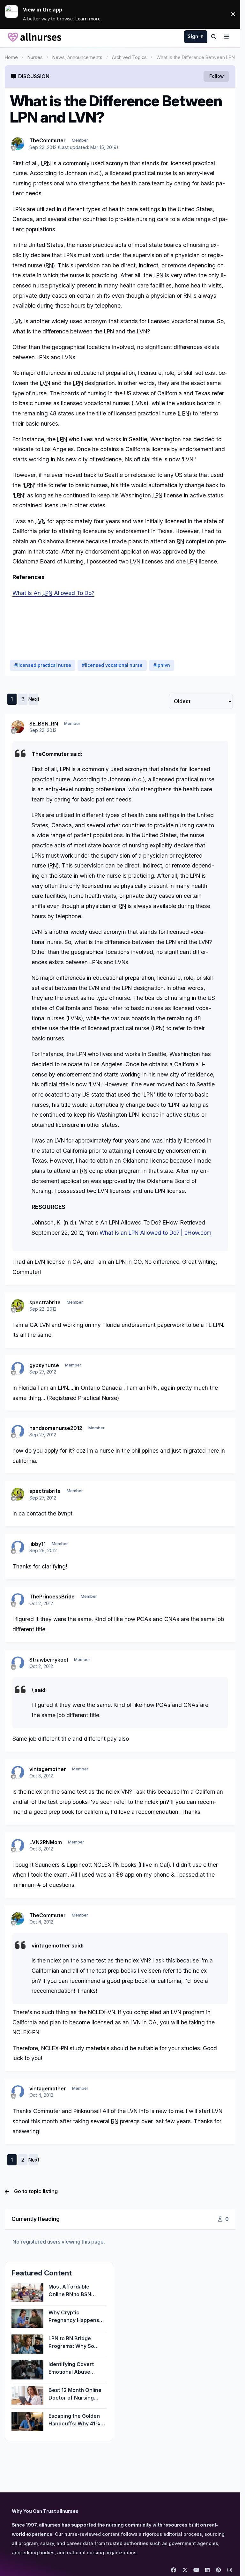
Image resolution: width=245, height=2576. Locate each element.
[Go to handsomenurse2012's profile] (18, 1431)
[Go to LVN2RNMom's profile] (18, 1845)
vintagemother (48, 1769)
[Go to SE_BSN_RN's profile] (18, 727)
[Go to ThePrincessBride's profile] (18, 1600)
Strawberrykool (49, 1660)
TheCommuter (48, 140)
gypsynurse (44, 1365)
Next (33, 699)
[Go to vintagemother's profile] (18, 1772)
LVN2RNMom (46, 1842)
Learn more (14, 14)
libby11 (37, 1544)
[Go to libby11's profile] (18, 1547)
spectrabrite (45, 1302)
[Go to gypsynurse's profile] (18, 1368)
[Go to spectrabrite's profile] (18, 1306)
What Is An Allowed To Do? (53, 593)
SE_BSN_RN (44, 724)
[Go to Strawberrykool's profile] (18, 1663)
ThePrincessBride (52, 1597)
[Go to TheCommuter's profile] (18, 144)
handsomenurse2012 (56, 1428)
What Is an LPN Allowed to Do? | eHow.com (156, 1233)
